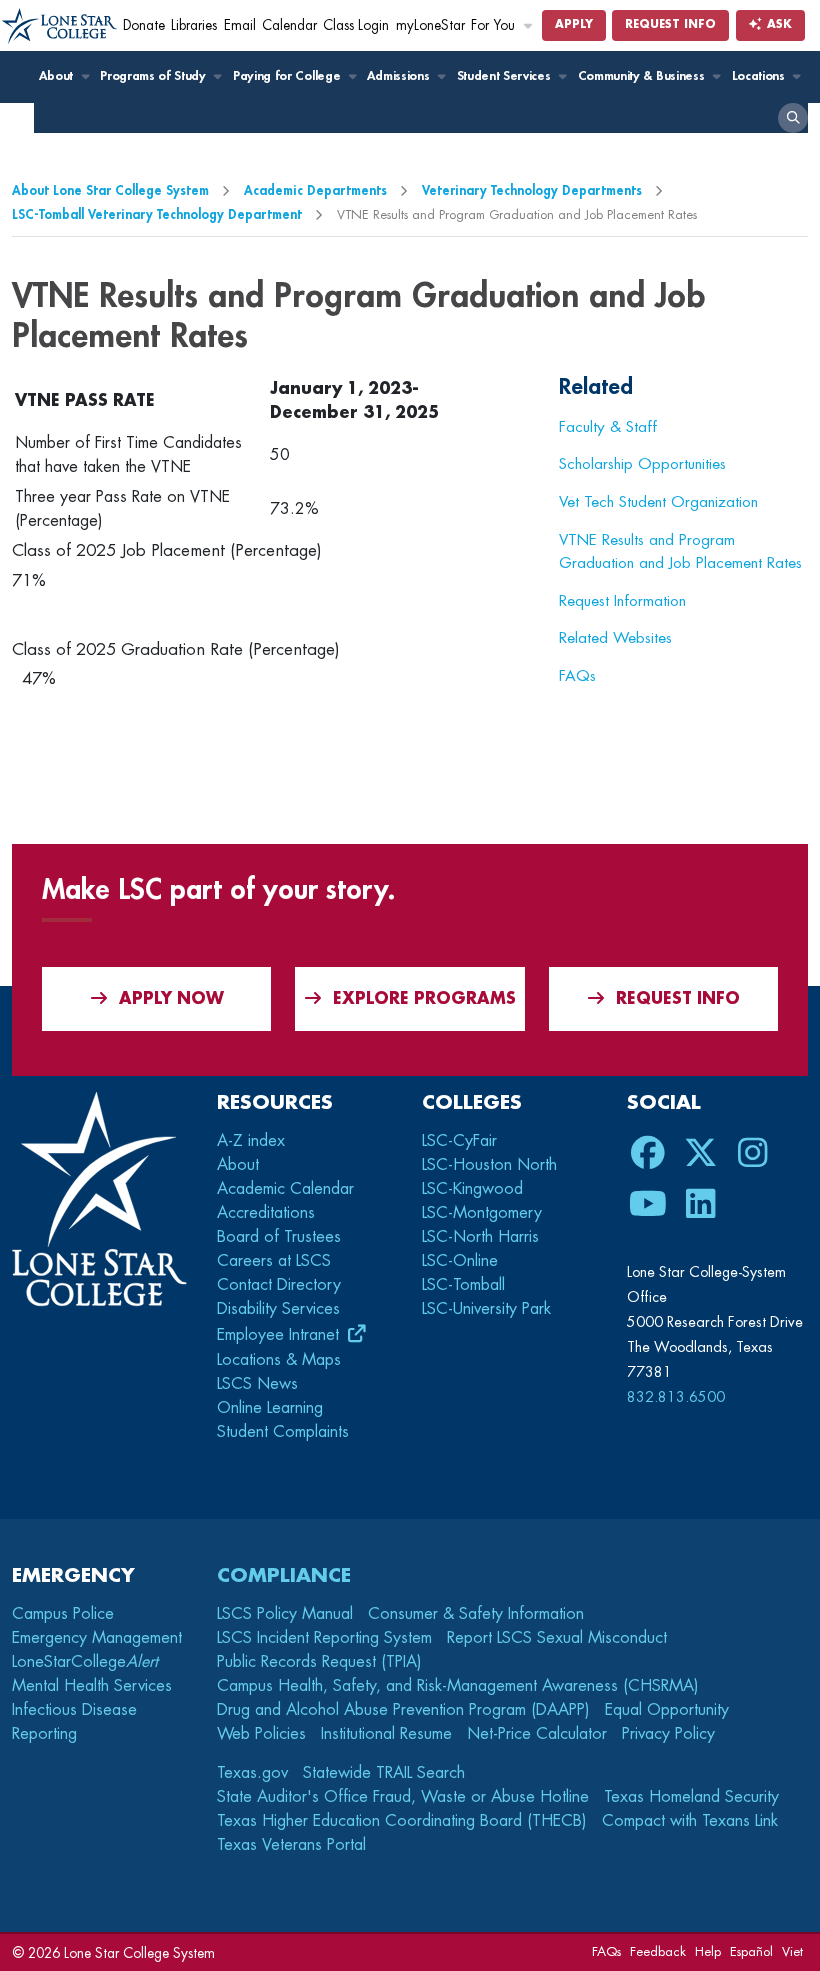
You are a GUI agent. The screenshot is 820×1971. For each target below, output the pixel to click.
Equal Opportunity (667, 1710)
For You (495, 25)
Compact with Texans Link (690, 1821)
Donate (144, 25)
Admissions (399, 76)
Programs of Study (154, 76)
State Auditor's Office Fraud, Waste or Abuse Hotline (403, 1797)
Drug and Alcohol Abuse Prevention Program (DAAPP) (403, 1710)
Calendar (289, 25)
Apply (574, 24)
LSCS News (257, 1384)
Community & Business (643, 76)
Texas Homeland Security (691, 1797)
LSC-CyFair (459, 1141)
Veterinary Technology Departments (532, 190)
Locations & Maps (279, 1360)
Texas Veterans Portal (291, 1845)
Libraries (194, 25)
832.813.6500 (676, 1397)
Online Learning (270, 1408)
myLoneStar (430, 25)
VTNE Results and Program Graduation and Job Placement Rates (680, 551)
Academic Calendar (285, 1189)
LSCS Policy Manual (285, 1614)
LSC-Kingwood (472, 1189)
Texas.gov (252, 1773)
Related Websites (615, 638)
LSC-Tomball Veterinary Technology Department (157, 214)
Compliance (284, 1575)
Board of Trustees (279, 1237)
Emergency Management (97, 1638)
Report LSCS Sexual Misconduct (557, 1638)
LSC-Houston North (489, 1165)
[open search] (793, 118)
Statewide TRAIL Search (384, 1773)
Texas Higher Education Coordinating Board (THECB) (402, 1821)
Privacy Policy (668, 1734)
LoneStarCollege (85, 1662)
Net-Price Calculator (537, 1734)
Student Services (506, 76)
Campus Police (63, 1614)
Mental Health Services (92, 1686)
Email (240, 25)
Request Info (670, 24)
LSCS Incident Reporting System (324, 1638)
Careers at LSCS (274, 1261)
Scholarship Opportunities (642, 464)
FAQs (577, 676)
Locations (760, 76)
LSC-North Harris (480, 1237)
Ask (777, 24)
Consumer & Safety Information (476, 1614)
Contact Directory (279, 1285)
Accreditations (266, 1213)
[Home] (59, 26)
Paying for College (288, 76)
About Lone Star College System (110, 190)
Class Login (356, 25)
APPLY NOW (171, 999)
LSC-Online (460, 1261)
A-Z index (251, 1141)
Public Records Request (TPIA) (319, 1662)
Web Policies (261, 1734)
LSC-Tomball (463, 1285)
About (57, 76)
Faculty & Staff (608, 427)
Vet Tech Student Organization (658, 502)
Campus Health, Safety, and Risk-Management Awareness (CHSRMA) (458, 1686)
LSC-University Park (486, 1309)
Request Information (622, 601)
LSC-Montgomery (482, 1213)
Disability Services (278, 1309)
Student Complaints (283, 1432)
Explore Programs (424, 999)
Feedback (658, 1951)
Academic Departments (315, 190)
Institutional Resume (386, 1734)
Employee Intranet (280, 1335)
